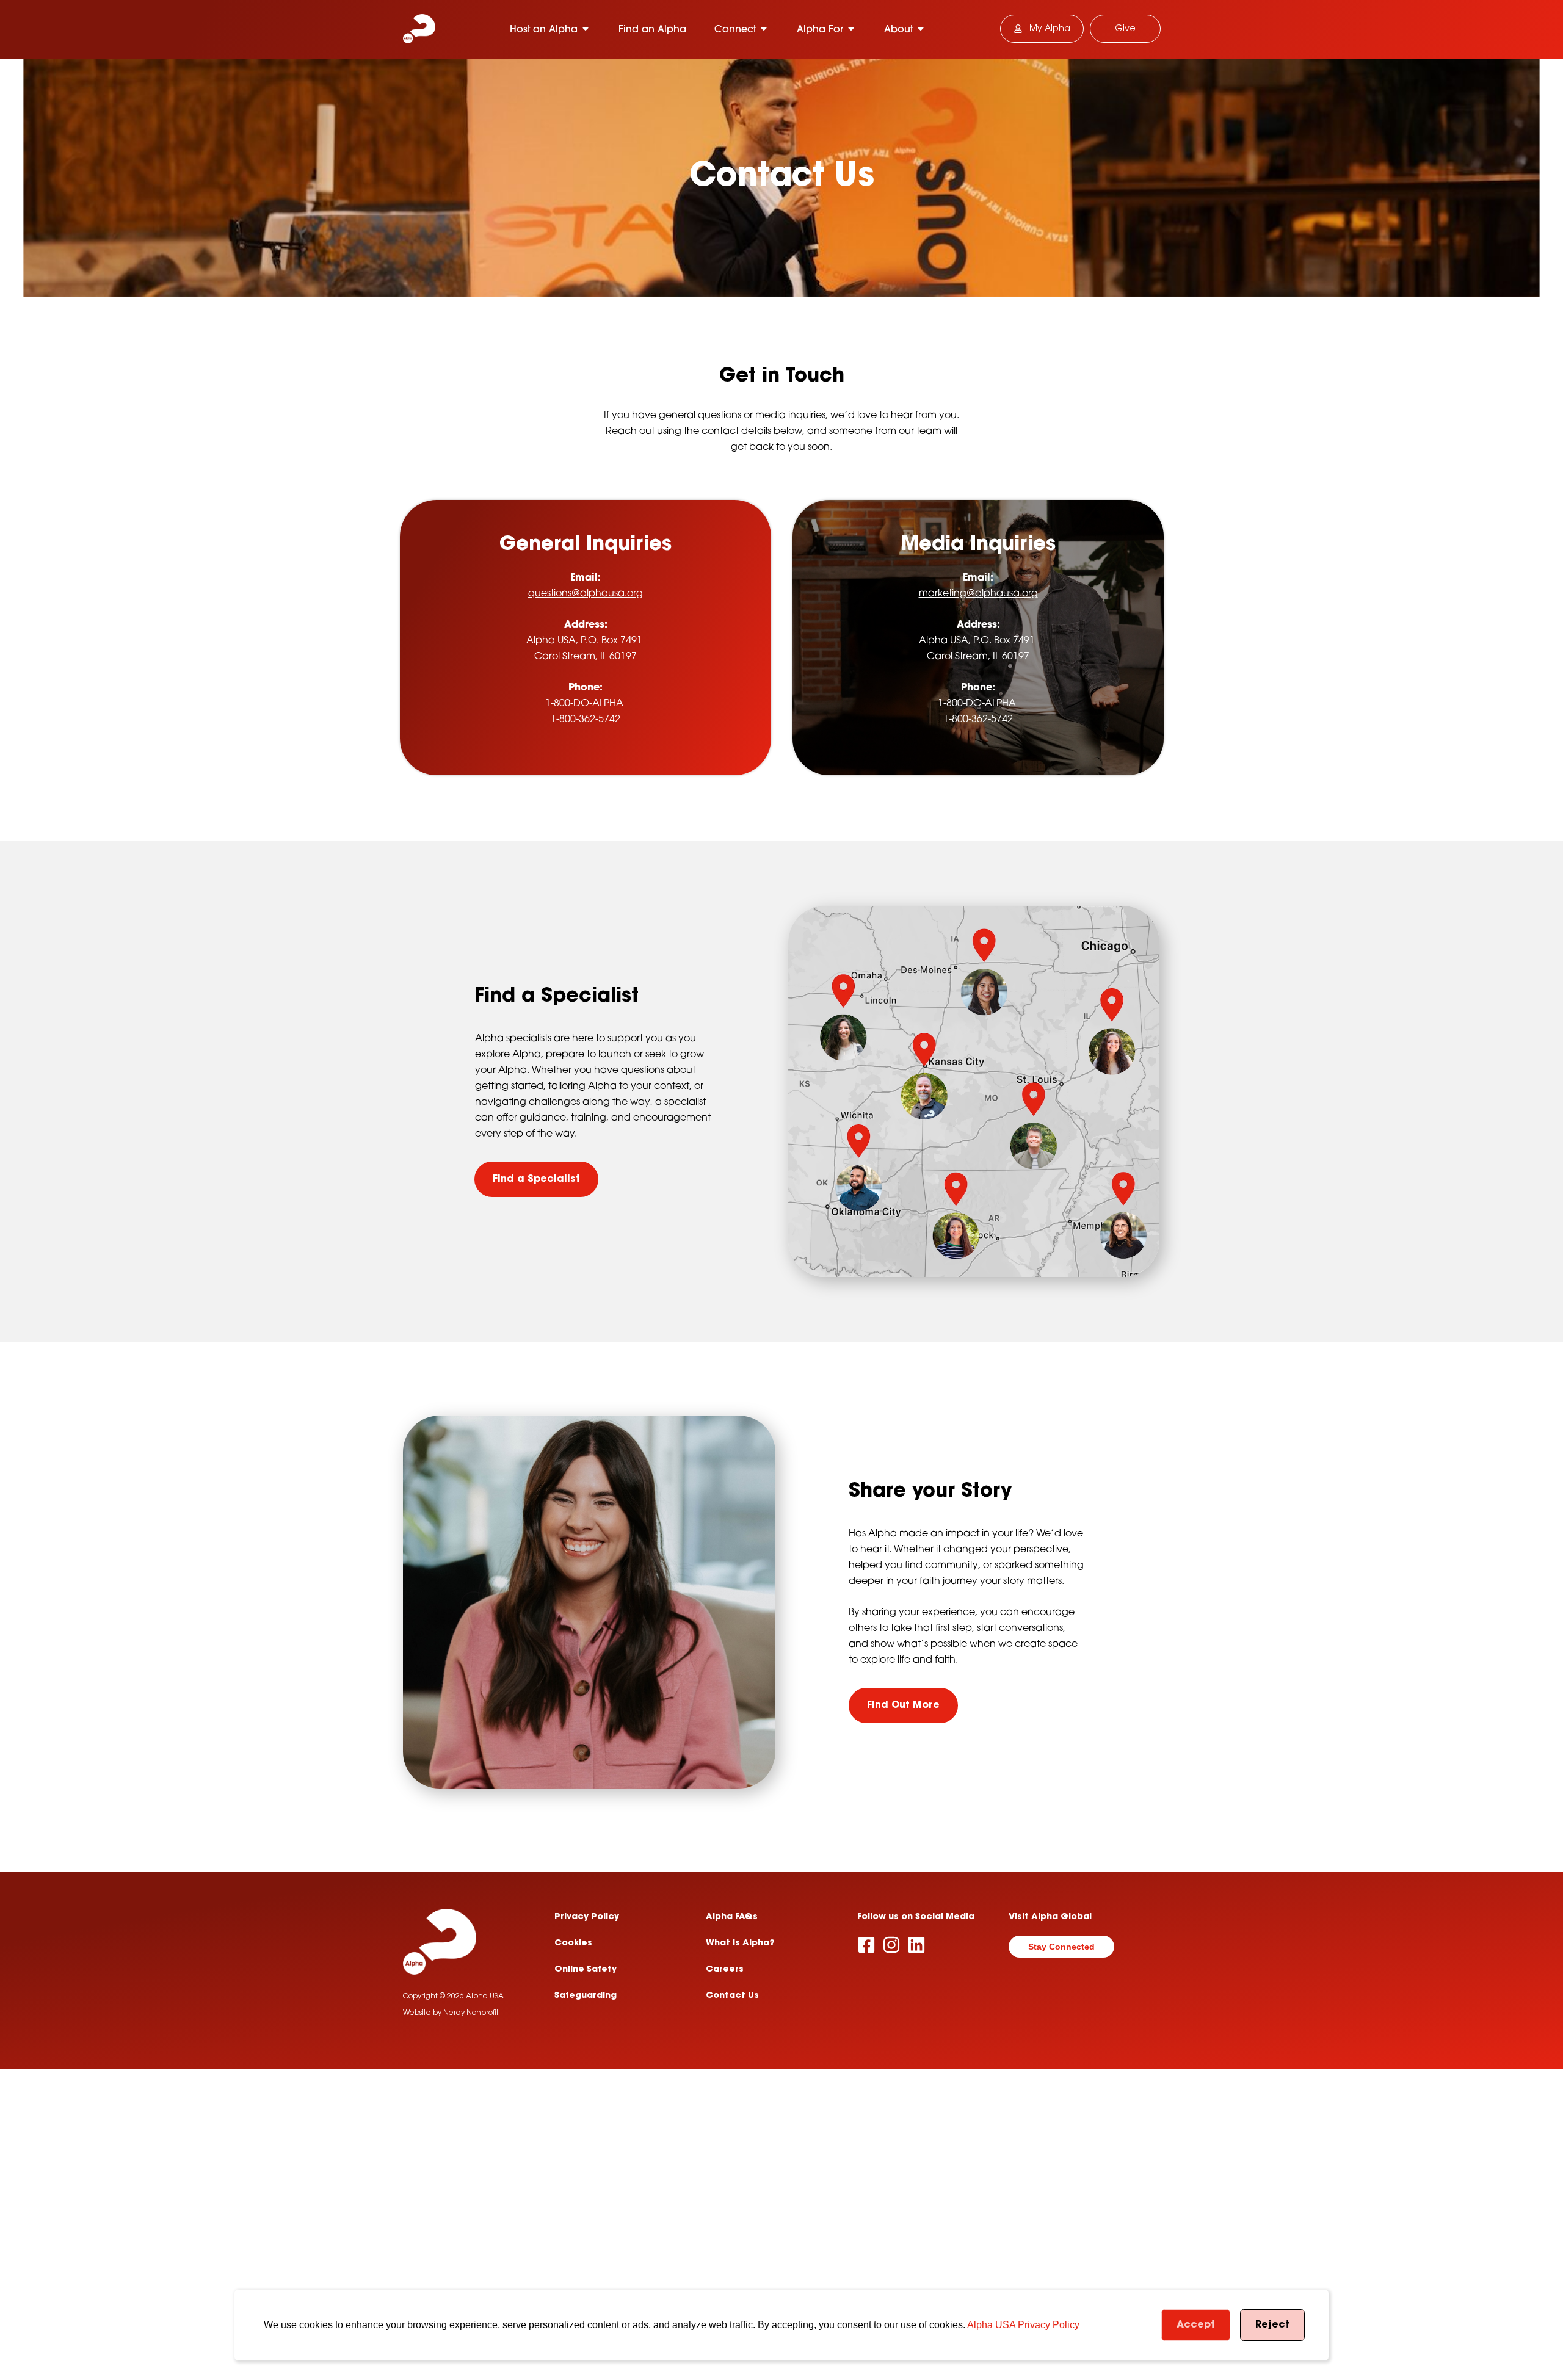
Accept (1196, 2325)
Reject (1272, 2325)
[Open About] (921, 29)
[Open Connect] (764, 29)
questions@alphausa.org (586, 593)
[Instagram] (891, 1945)
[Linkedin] (916, 1945)
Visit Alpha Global (1050, 1917)
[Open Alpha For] (851, 29)
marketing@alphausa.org (978, 593)
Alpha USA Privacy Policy (1023, 2325)
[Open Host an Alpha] (586, 29)
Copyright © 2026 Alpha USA (453, 1997)
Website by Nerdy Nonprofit (451, 2013)
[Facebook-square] (866, 1945)
